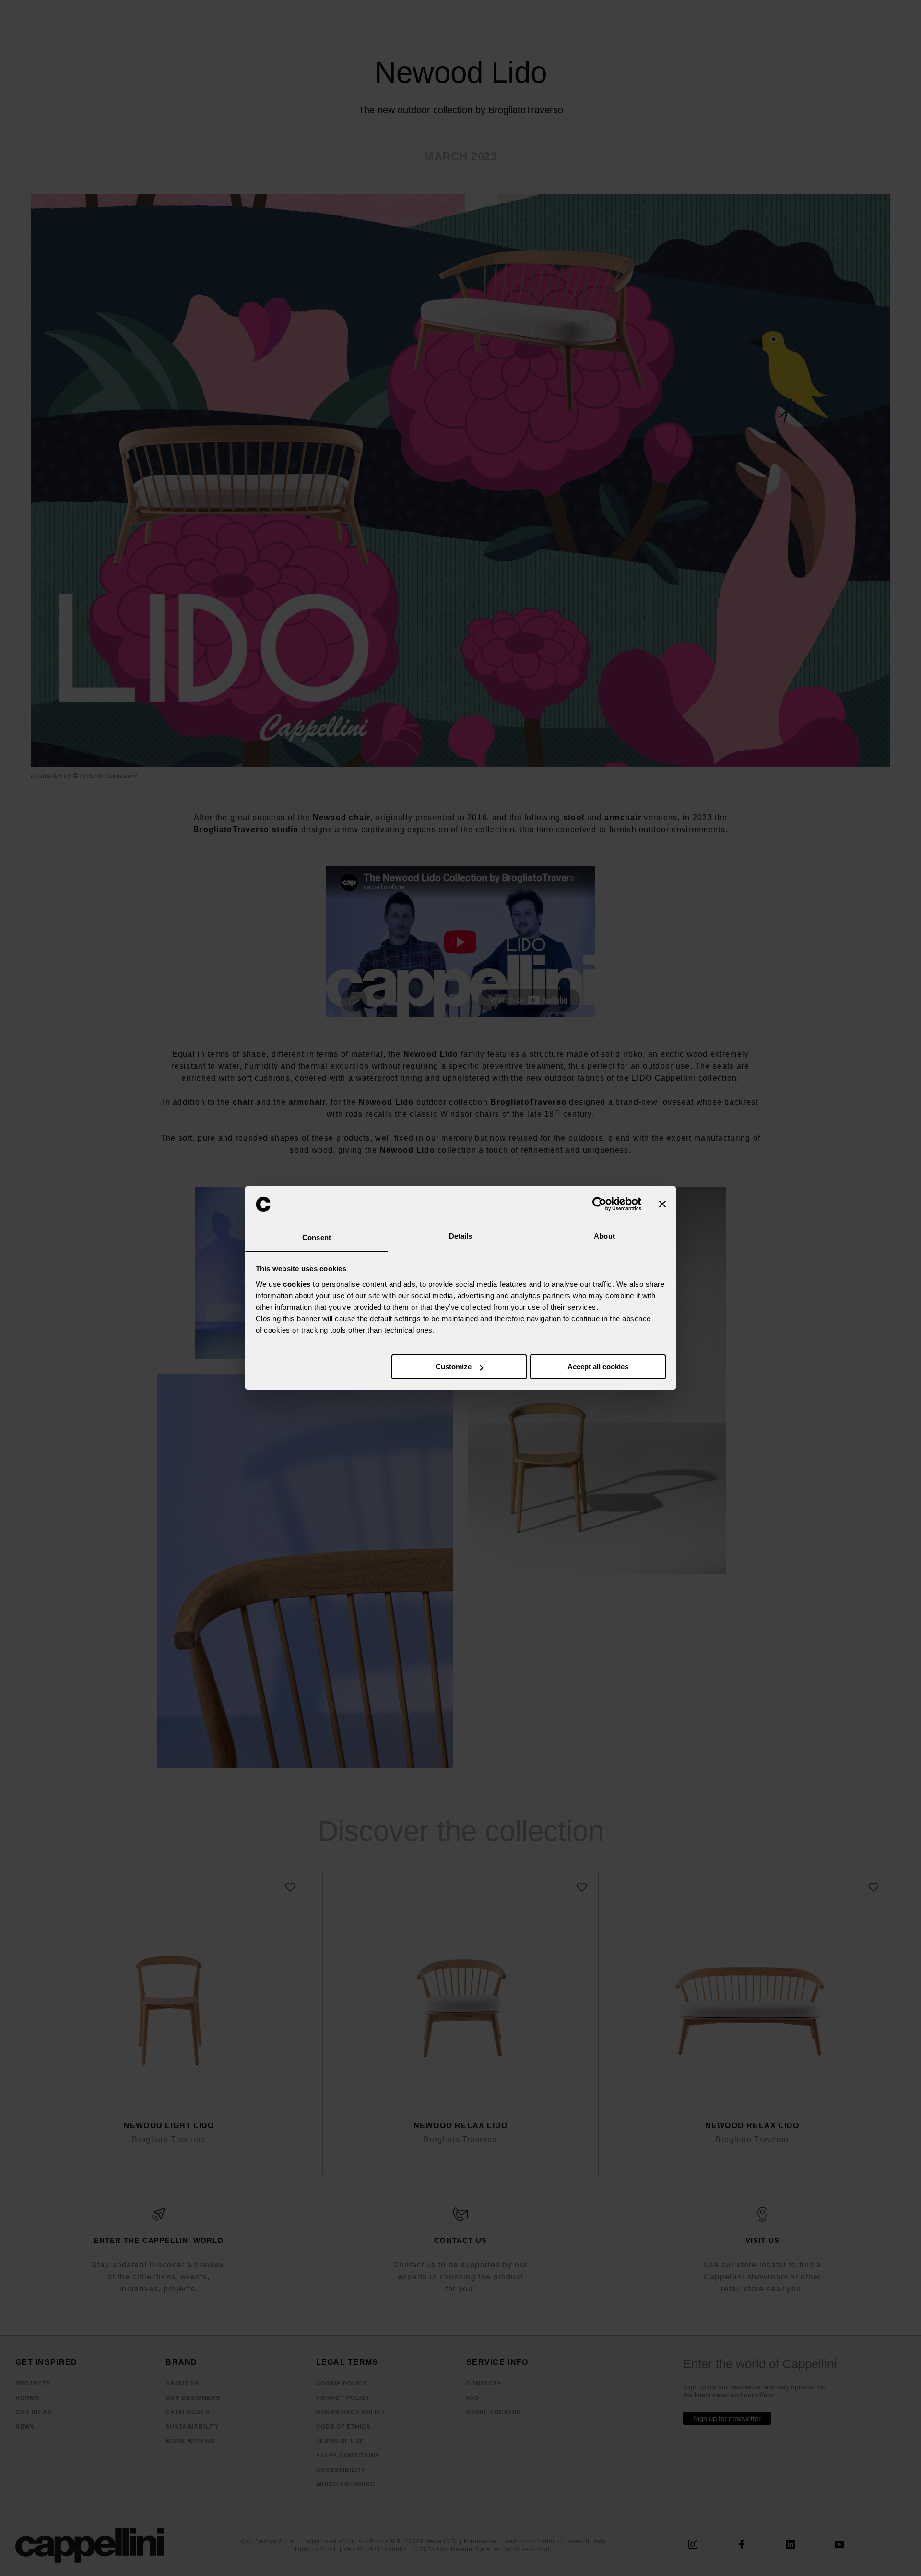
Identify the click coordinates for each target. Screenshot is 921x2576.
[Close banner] (662, 1204)
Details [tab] (461, 1236)
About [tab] (604, 1236)
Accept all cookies (598, 1366)
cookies (297, 1284)
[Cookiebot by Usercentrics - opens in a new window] (599, 1204)
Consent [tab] (317, 1237)
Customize (454, 1366)
